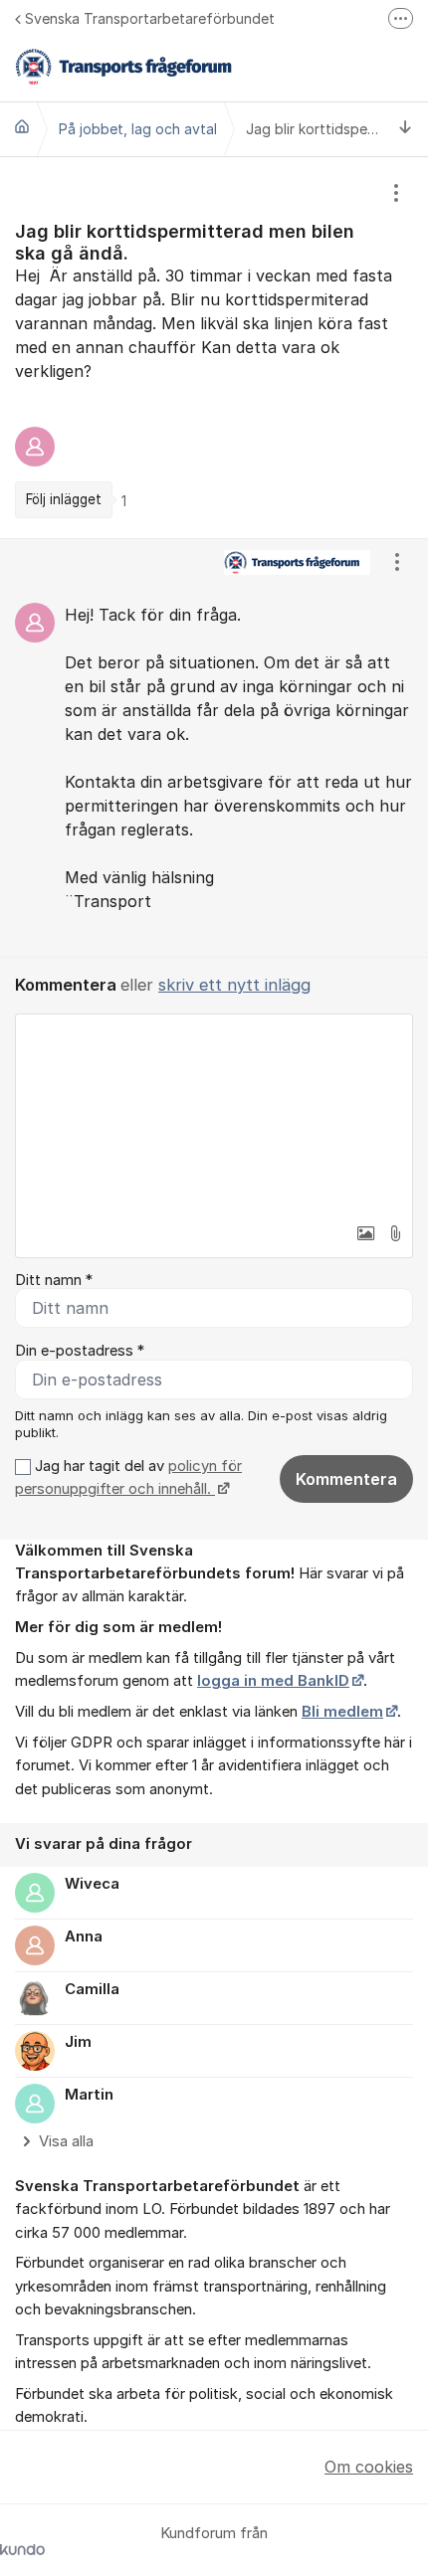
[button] (365, 1233)
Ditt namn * (54, 1280)
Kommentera (346, 1479)
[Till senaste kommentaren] (406, 129)
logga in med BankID (273, 1681)
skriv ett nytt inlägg (234, 985)
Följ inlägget (64, 499)
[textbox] (214, 1114)
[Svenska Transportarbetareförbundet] (22, 126)
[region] (214, 348)
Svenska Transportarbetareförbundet (150, 18)
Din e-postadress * (80, 1351)
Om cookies (369, 2467)
